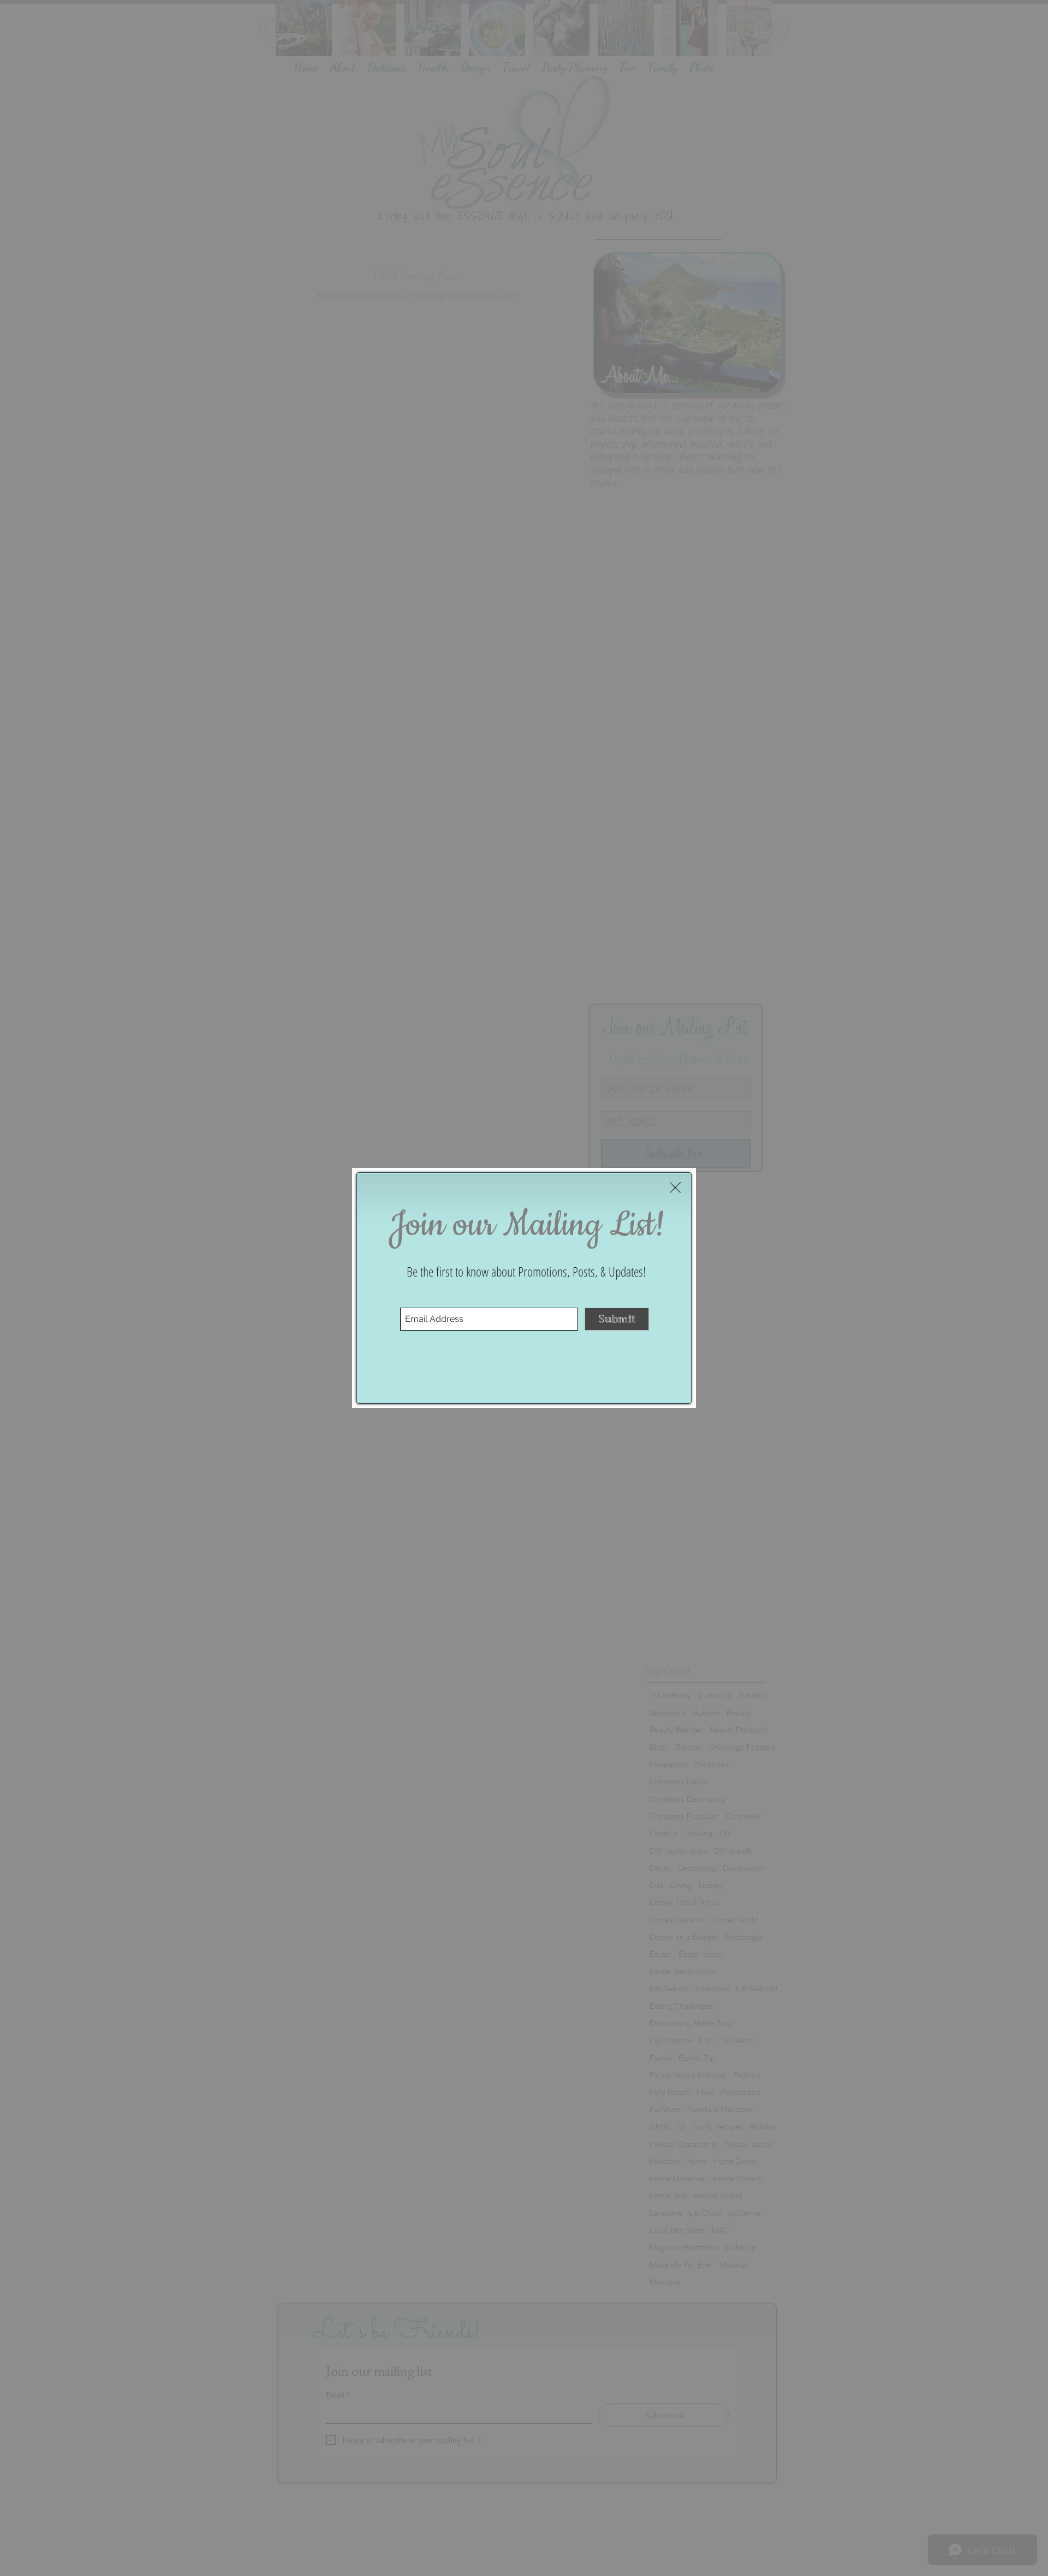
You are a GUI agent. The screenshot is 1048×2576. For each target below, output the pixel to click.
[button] (675, 1188)
